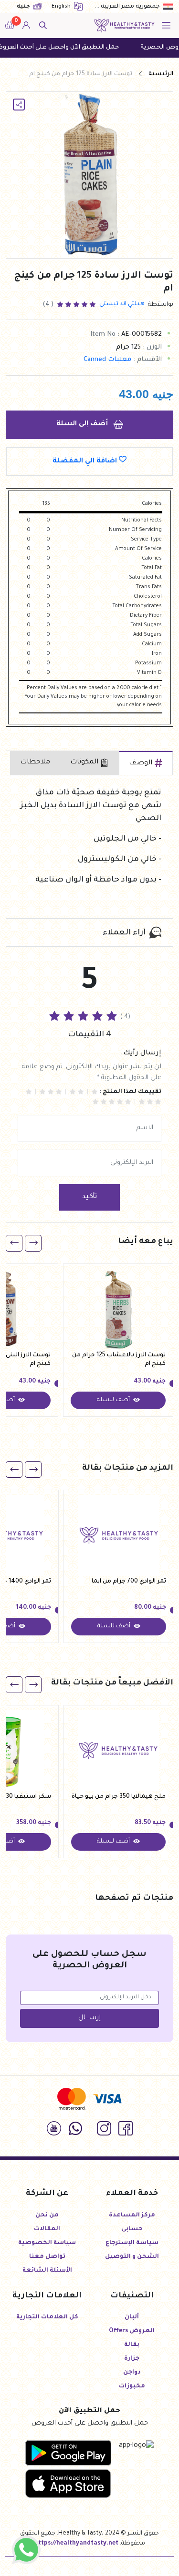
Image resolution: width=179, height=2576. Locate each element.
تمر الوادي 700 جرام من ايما (129, 1582)
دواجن (132, 2373)
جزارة (132, 2359)
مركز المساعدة (132, 2215)
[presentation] (33, 1243)
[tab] (146, 763)
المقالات (47, 2229)
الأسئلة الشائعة (47, 2271)
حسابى (132, 2229)
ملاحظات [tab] (35, 762)
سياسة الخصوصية (47, 2243)
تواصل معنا (47, 2257)
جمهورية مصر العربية (130, 7)
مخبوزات (132, 2386)
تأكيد (89, 1197)
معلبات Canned (107, 360)
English (62, 7)
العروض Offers (132, 2331)
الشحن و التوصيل (132, 2257)
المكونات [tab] (84, 762)
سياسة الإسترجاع (132, 2243)
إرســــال (89, 2018)
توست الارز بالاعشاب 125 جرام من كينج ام (119, 1360)
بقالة (132, 2345)
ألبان (132, 2317)
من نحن (47, 2215)
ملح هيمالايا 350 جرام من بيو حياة (119, 1797)
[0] (10, 26)
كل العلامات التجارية (47, 2317)
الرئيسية (161, 74)
